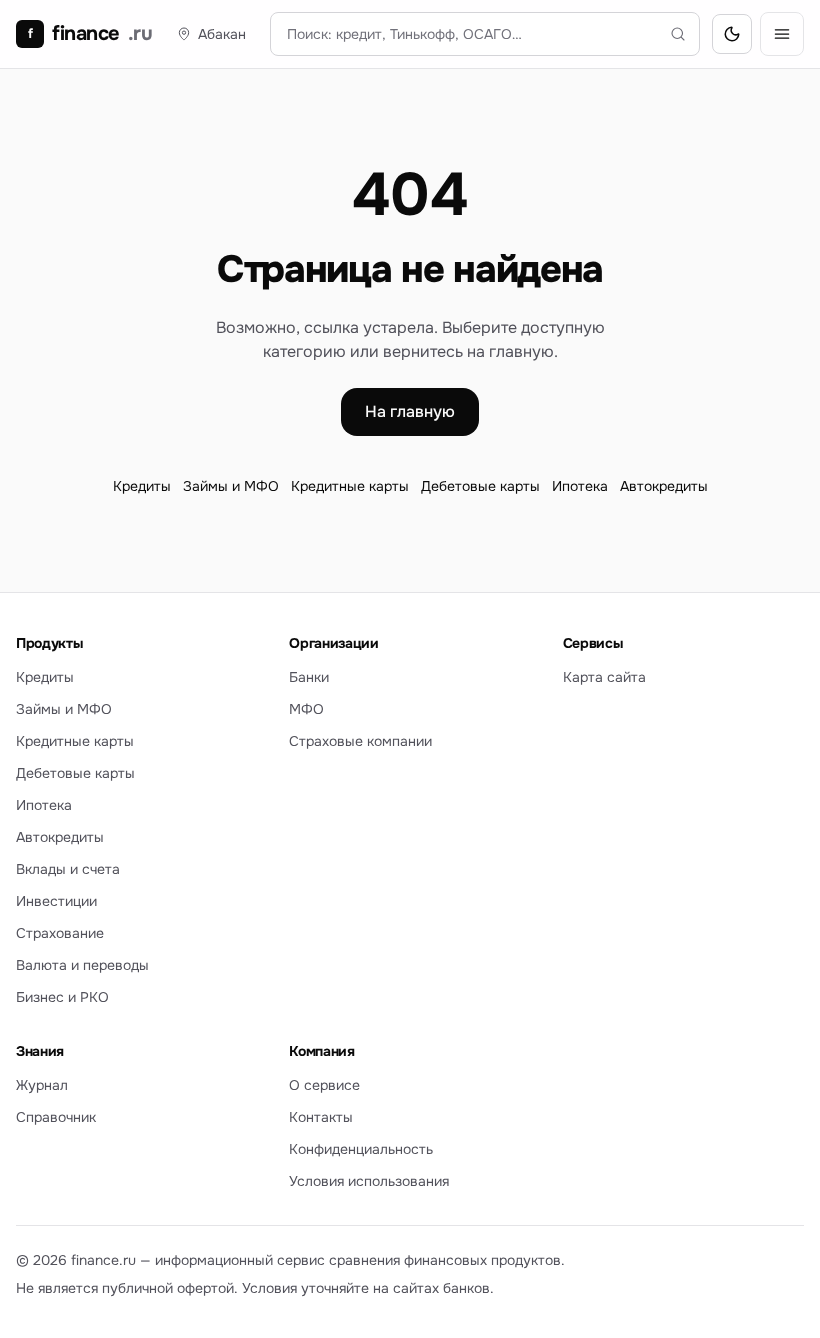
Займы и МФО (231, 486)
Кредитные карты (350, 486)
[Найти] (678, 34)
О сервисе (324, 1085)
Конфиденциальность (361, 1149)
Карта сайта (604, 677)
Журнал (42, 1085)
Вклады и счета (68, 869)
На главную (410, 411)
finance (90, 33)
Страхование (60, 933)
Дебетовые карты (480, 486)
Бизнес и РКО (62, 997)
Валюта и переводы (82, 965)
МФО (306, 709)
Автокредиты (664, 486)
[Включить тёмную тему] (732, 34)
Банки (309, 677)
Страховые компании (360, 741)
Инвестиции (56, 901)
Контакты (321, 1117)
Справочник (56, 1117)
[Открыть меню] (782, 34)
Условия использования (369, 1181)
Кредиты (142, 486)
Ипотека (580, 486)
